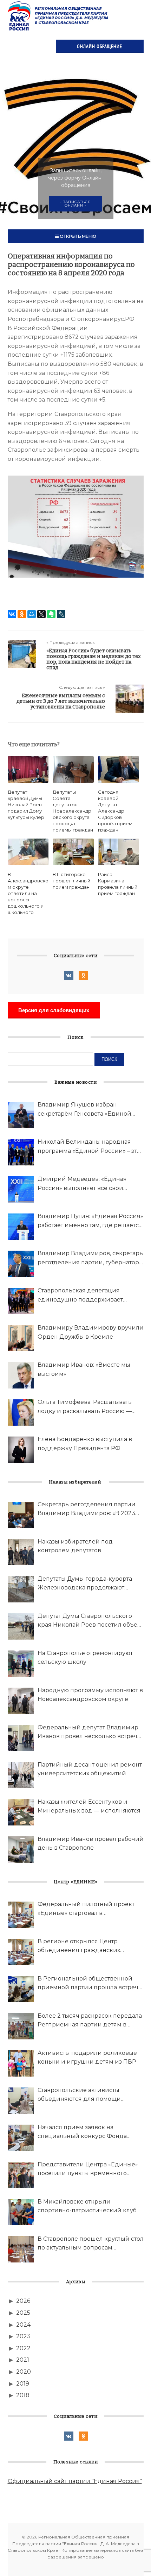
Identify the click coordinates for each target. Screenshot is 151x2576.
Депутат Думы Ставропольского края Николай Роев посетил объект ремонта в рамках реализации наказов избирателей (90, 1621)
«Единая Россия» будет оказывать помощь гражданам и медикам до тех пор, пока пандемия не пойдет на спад (94, 659)
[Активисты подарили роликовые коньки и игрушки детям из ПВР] (21, 2063)
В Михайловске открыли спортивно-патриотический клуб (87, 2206)
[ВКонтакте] (12, 614)
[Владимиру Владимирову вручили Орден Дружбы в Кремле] (21, 1338)
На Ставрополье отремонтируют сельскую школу (85, 1658)
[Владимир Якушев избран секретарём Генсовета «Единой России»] (21, 1115)
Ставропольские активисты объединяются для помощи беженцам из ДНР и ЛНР (79, 2095)
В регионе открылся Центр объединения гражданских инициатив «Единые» (79, 1946)
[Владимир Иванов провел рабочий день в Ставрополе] (21, 1849)
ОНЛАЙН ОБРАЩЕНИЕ (100, 46)
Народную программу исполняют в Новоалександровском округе (90, 1695)
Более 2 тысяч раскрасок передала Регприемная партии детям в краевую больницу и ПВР (90, 2021)
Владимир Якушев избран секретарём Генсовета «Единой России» (84, 1110)
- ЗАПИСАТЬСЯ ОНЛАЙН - (75, 204)
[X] (41, 614)
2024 (23, 2325)
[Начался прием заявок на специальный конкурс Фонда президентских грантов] (21, 2138)
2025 (23, 2313)
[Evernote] (51, 614)
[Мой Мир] (32, 614)
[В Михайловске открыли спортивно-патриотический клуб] (21, 2212)
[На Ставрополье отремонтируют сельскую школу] (21, 1664)
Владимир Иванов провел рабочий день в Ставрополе (91, 1844)
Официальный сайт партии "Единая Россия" (75, 2481)
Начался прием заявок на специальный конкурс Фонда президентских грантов (82, 2132)
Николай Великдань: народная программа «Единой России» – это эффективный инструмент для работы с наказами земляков (89, 1147)
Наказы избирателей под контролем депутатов (75, 1546)
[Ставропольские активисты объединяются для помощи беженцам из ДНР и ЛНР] (21, 2101)
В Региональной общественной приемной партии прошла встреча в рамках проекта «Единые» (90, 1984)
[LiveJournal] (61, 614)
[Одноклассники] (22, 614)
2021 (23, 2360)
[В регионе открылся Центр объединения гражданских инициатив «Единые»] (21, 1952)
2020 (24, 2372)
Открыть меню (77, 236)
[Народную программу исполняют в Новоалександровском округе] (21, 1701)
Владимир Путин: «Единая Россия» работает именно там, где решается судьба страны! (90, 1221)
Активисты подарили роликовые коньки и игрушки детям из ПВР (87, 2057)
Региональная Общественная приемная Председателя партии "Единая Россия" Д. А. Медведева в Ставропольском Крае (59, 16)
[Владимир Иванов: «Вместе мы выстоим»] (21, 1375)
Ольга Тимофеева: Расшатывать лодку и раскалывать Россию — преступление (85, 1407)
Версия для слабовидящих (54, 1010)
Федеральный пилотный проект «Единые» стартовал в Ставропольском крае (86, 1909)
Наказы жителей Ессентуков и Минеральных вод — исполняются (89, 1806)
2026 (23, 2301)
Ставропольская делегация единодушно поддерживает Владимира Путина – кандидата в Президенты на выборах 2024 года (89, 1296)
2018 (23, 2395)
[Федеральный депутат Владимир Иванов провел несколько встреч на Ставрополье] (21, 1738)
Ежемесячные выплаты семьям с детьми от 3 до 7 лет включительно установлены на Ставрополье (61, 701)
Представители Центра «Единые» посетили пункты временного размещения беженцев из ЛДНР (88, 2170)
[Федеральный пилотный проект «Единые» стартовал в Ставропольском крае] (21, 1915)
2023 (23, 2336)
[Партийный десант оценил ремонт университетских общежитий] (21, 1775)
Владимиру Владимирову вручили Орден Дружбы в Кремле (91, 1332)
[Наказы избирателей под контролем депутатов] (21, 1552)
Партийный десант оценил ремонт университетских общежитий (90, 1769)
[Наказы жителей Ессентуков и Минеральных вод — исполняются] (21, 1812)
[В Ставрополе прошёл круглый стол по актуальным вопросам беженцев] (21, 2249)
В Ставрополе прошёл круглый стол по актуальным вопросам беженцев (91, 2244)
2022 (23, 2348)
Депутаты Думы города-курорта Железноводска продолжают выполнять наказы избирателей (85, 1584)
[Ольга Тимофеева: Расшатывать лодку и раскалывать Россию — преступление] (21, 1413)
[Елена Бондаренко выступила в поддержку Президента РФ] (21, 1450)
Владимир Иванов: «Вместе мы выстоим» (84, 1369)
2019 (23, 2384)
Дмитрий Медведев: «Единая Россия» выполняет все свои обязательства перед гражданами (88, 1184)
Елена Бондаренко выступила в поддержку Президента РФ (85, 1444)
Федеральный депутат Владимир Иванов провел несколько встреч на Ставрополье (88, 1733)
